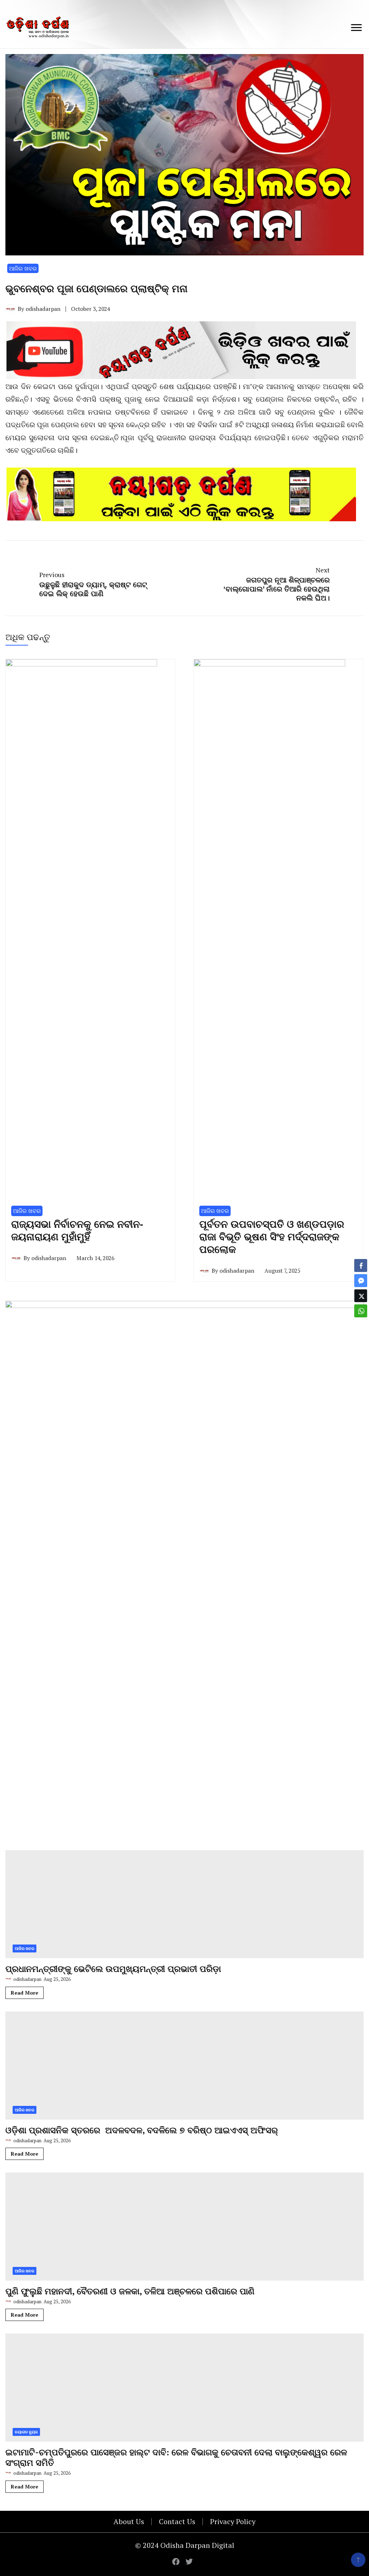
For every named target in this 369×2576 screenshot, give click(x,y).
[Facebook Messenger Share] (361, 1281)
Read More (25, 2474)
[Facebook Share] (361, 1265)
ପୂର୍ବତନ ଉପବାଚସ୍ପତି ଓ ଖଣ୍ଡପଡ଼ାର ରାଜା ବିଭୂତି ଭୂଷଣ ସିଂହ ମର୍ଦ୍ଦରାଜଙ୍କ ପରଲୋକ (272, 1718)
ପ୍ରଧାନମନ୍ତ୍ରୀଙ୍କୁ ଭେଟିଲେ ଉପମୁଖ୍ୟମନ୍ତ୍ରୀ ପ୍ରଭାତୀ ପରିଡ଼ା (113, 2450)
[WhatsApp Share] (361, 1311)
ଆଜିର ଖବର (23, 268)
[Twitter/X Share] (361, 1296)
